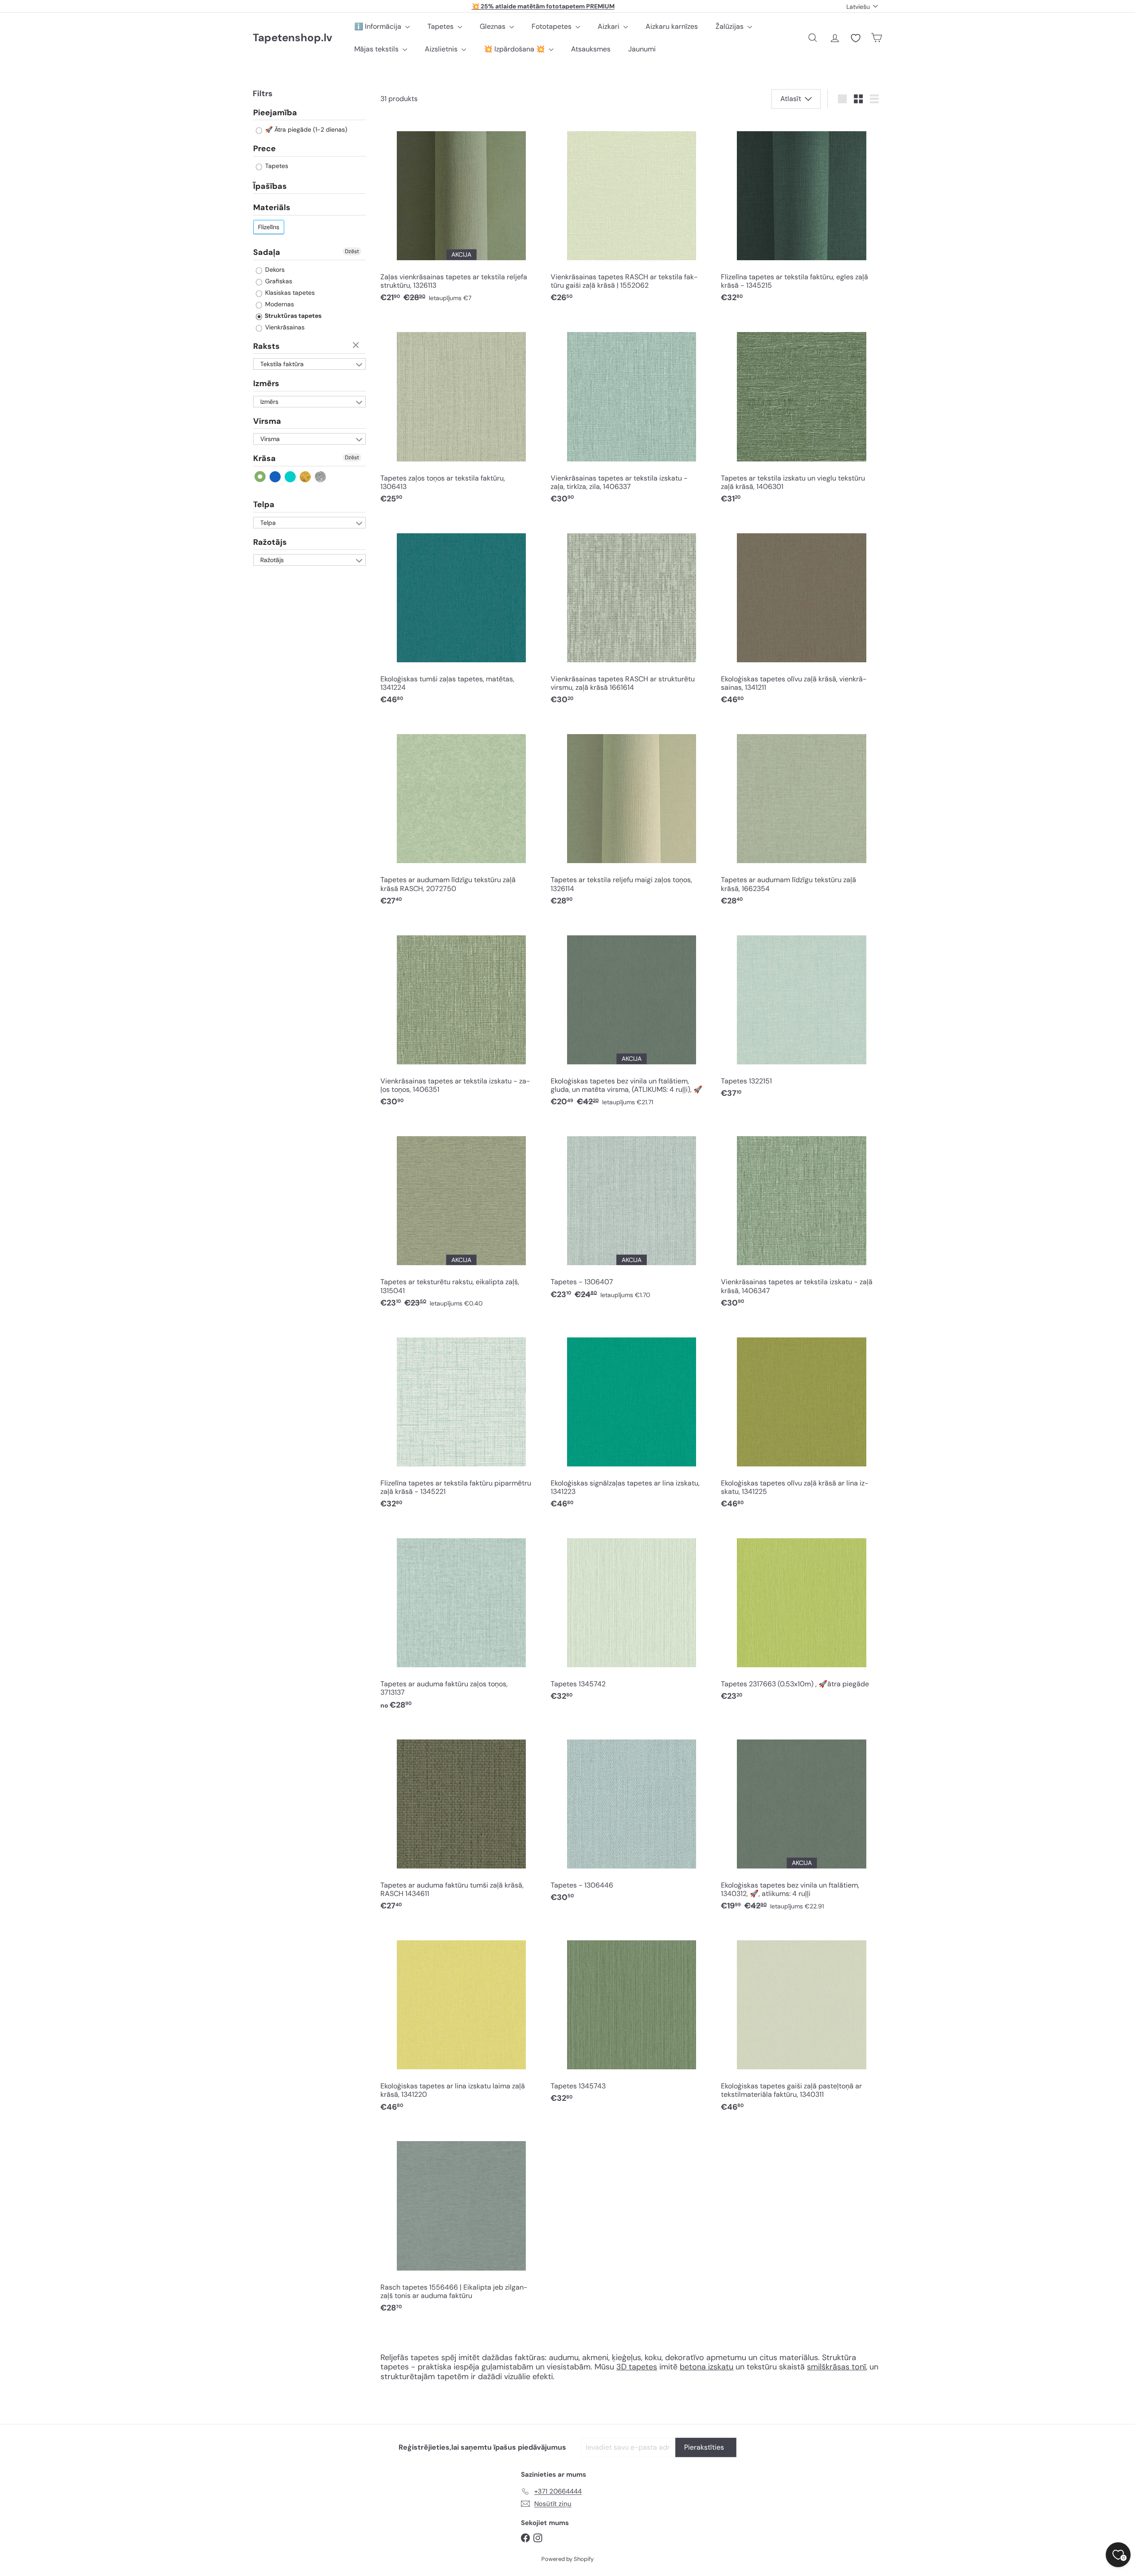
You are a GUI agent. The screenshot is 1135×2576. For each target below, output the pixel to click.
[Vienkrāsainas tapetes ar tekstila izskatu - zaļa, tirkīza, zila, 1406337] (631, 414)
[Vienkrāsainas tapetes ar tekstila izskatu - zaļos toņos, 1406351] (461, 1017)
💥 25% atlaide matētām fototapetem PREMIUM (543, 6)
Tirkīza (291, 477)
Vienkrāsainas (284, 327)
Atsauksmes (591, 49)
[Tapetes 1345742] (631, 1616)
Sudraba (321, 477)
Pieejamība (275, 113)
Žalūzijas (730, 26)
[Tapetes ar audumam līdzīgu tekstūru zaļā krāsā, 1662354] (802, 816)
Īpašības (270, 186)
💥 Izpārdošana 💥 (515, 49)
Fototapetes (552, 26)
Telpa (264, 504)
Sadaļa (267, 252)
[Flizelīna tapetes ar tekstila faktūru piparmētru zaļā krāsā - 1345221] (461, 1419)
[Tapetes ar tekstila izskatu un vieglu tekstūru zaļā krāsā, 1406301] (802, 414)
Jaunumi (642, 49)
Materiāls (272, 208)
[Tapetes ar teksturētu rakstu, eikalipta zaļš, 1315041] (461, 1218)
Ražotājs (270, 542)
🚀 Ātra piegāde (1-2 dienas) (305, 130)
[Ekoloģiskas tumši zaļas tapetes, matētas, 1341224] (461, 615)
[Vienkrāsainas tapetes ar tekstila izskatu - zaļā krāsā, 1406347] (802, 1218)
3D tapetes (637, 2367)
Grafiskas (278, 281)
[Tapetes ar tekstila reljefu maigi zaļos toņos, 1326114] (631, 816)
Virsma (267, 421)
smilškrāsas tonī (836, 2367)
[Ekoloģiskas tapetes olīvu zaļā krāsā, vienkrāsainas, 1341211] (802, 615)
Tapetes (441, 26)
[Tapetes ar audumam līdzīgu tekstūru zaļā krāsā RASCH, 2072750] (461, 816)
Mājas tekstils (377, 49)
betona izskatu (706, 2367)
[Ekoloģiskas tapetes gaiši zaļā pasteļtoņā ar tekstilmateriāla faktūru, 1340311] (802, 2023)
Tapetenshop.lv (292, 38)
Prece (264, 149)
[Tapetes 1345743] (631, 2018)
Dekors (274, 270)
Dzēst (352, 251)
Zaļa (260, 477)
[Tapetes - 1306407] (631, 1214)
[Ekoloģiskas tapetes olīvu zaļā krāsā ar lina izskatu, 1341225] (802, 1419)
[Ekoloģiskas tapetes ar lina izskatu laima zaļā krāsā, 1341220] (461, 2023)
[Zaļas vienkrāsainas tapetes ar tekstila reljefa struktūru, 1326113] (461, 213)
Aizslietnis (442, 49)
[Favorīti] (856, 38)
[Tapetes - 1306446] (631, 1817)
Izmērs (266, 384)
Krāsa (264, 459)
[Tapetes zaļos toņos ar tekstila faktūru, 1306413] (461, 414)
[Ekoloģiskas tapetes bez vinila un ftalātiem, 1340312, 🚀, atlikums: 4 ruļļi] (802, 1821)
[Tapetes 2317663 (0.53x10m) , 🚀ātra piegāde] (802, 1616)
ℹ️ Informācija (379, 26)
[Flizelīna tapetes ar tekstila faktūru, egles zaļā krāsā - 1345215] (802, 213)
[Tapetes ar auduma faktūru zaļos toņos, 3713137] (461, 1620)
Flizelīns (269, 227)
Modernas (279, 304)
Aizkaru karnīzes (672, 26)
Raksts (266, 346)
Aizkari (609, 26)
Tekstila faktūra (282, 364)
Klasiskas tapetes (289, 293)
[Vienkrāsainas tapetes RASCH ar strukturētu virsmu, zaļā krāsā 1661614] (631, 615)
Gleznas (493, 26)
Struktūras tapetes (292, 316)
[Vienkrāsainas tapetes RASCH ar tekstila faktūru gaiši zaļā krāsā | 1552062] (631, 213)
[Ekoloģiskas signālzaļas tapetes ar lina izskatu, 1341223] (631, 1419)
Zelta (306, 477)
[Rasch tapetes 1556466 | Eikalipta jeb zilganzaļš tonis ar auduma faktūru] (461, 2223)
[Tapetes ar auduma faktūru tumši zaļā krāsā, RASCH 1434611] (461, 1821)
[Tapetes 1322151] (802, 1013)
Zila (276, 477)
